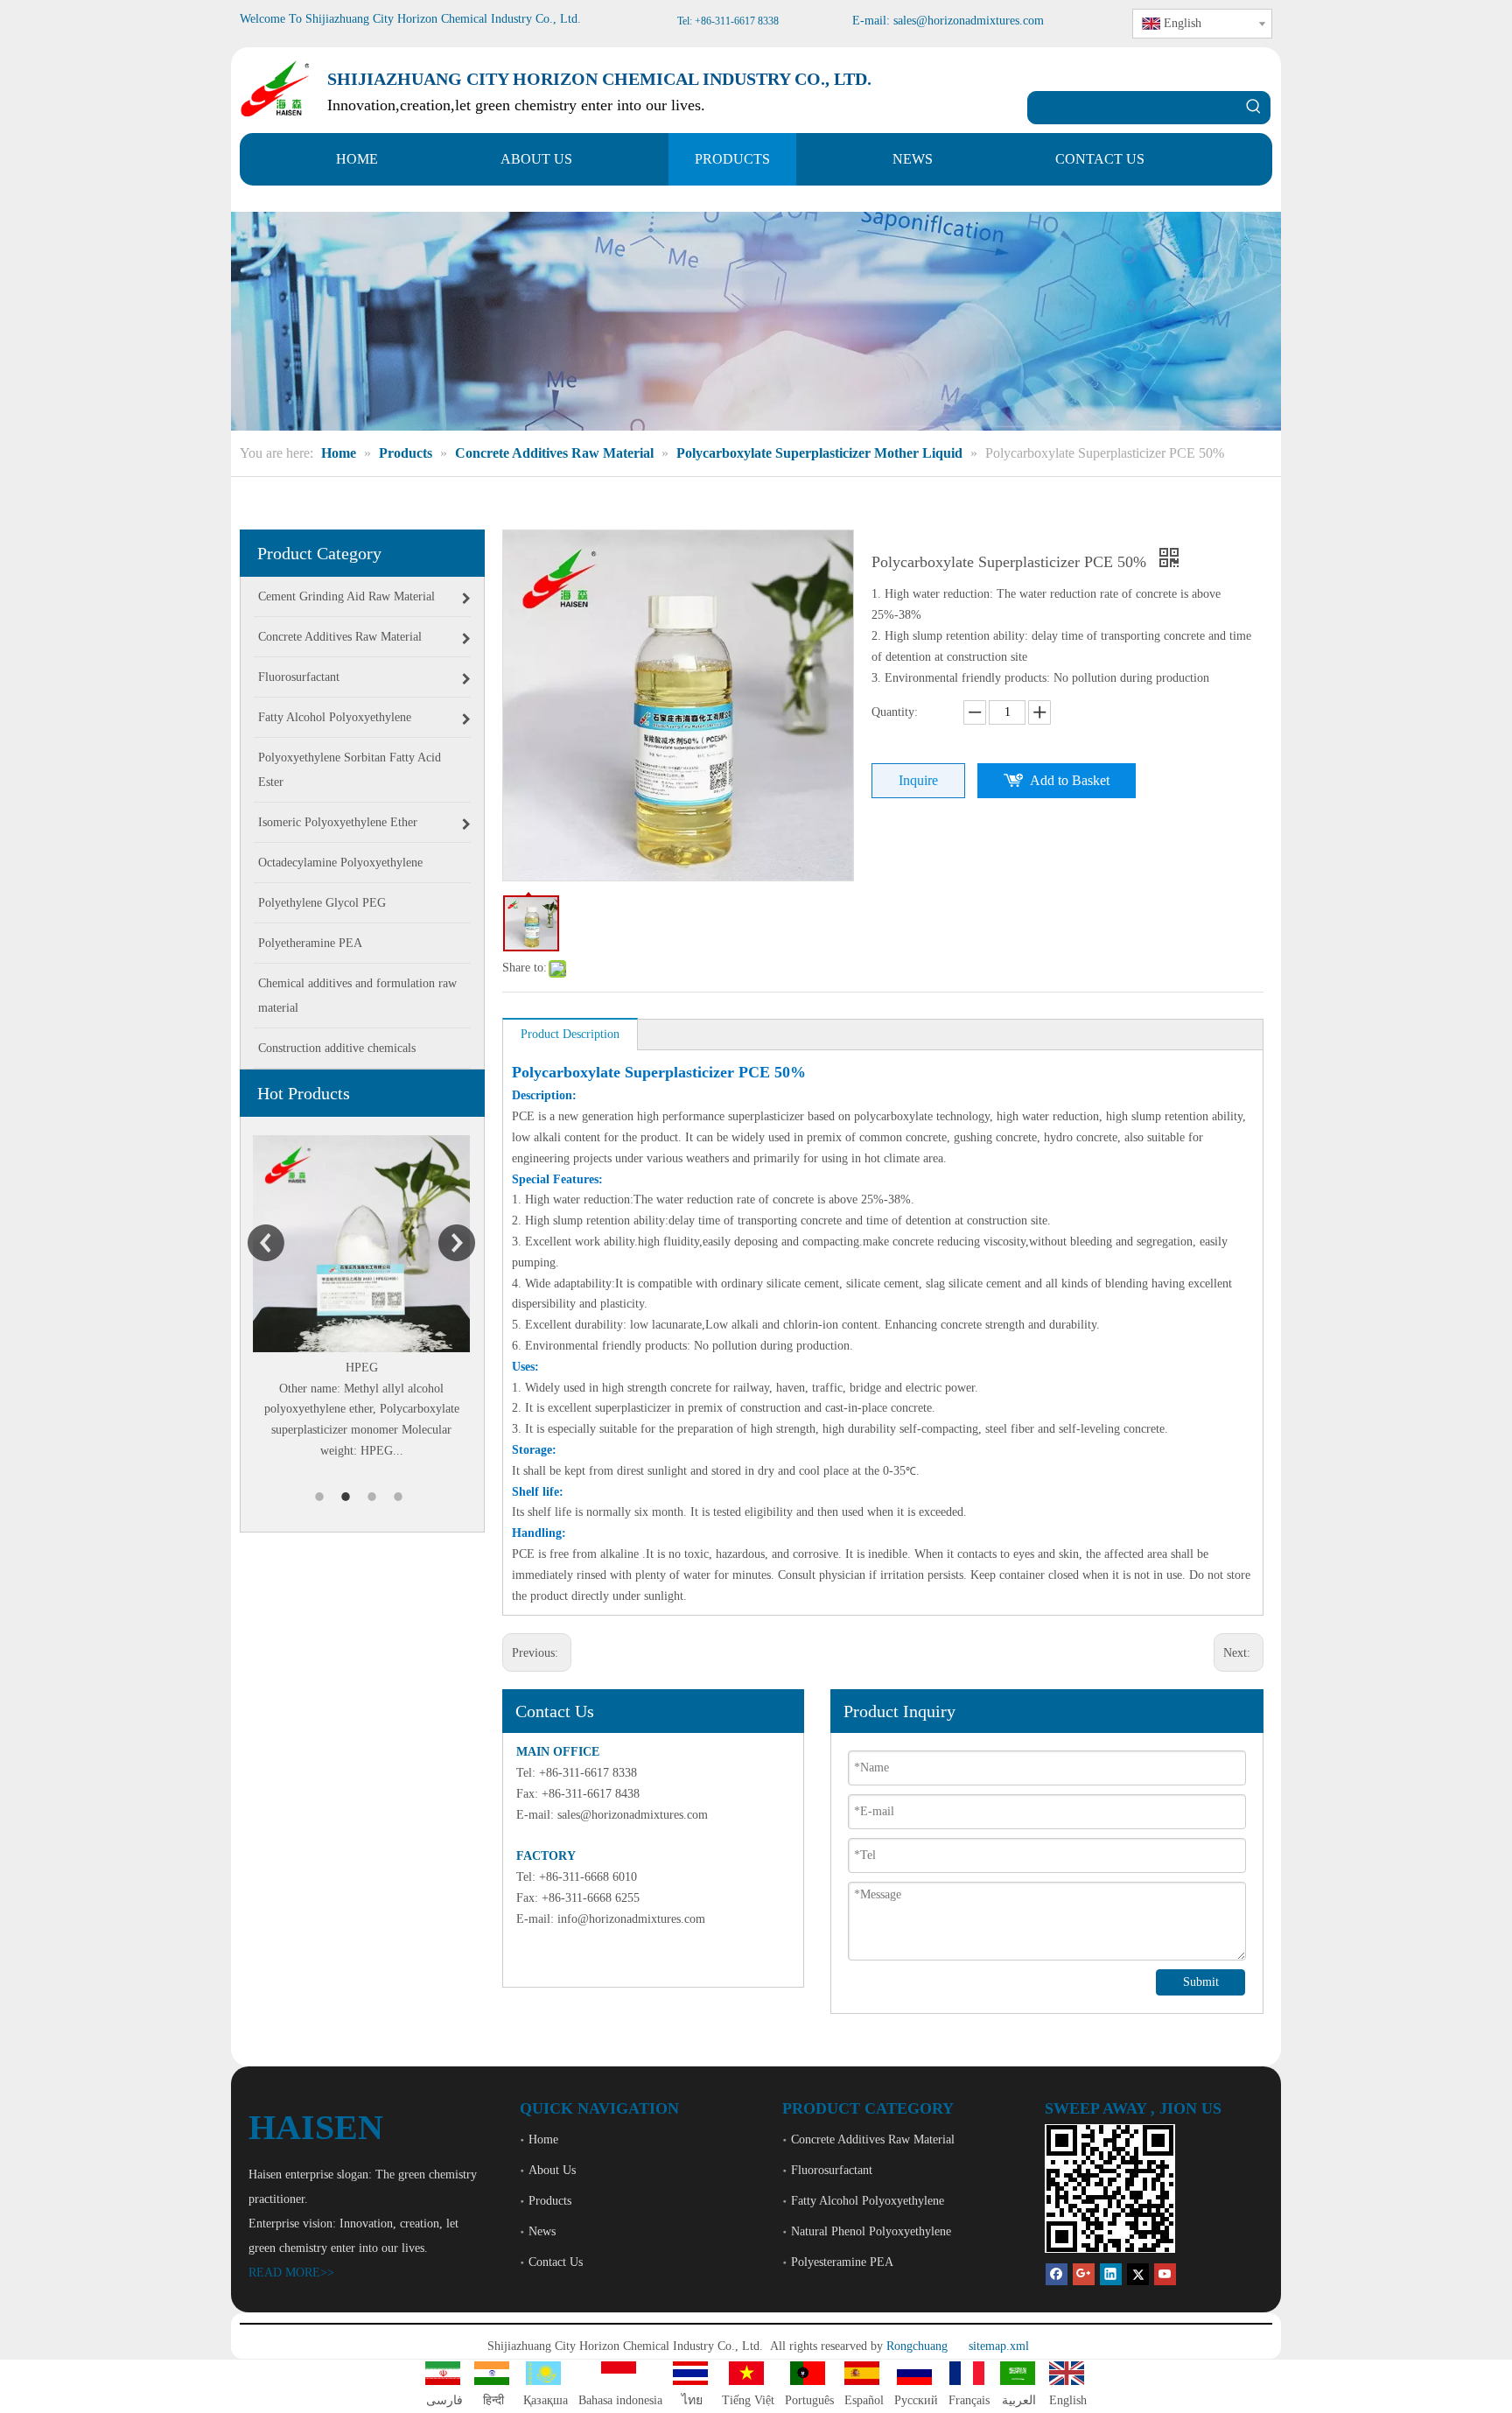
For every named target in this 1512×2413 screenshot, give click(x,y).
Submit (1201, 1982)
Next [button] (457, 1243)
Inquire (918, 780)
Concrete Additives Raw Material (873, 2139)
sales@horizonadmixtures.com (633, 1815)
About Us (552, 2170)
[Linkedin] (1111, 2273)
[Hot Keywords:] (1254, 108)
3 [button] (374, 1497)
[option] (374, 1298)
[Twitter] (1138, 2273)
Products (550, 2201)
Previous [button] (266, 1243)
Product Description (570, 1034)
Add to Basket (1070, 780)
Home (543, 2139)
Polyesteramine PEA (842, 2262)
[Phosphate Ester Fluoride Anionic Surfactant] (374, 1244)
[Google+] (1084, 2273)
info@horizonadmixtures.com (631, 1919)
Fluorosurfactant (832, 2170)
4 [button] (401, 1497)
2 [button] (348, 1497)
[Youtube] (1165, 2273)
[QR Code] (1110, 2189)
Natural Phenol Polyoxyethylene (871, 2231)
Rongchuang (917, 2346)
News (542, 2231)
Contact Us (556, 2262)
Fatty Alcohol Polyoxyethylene (868, 2201)
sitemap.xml (999, 2346)
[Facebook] (1057, 2273)
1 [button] (322, 1497)
